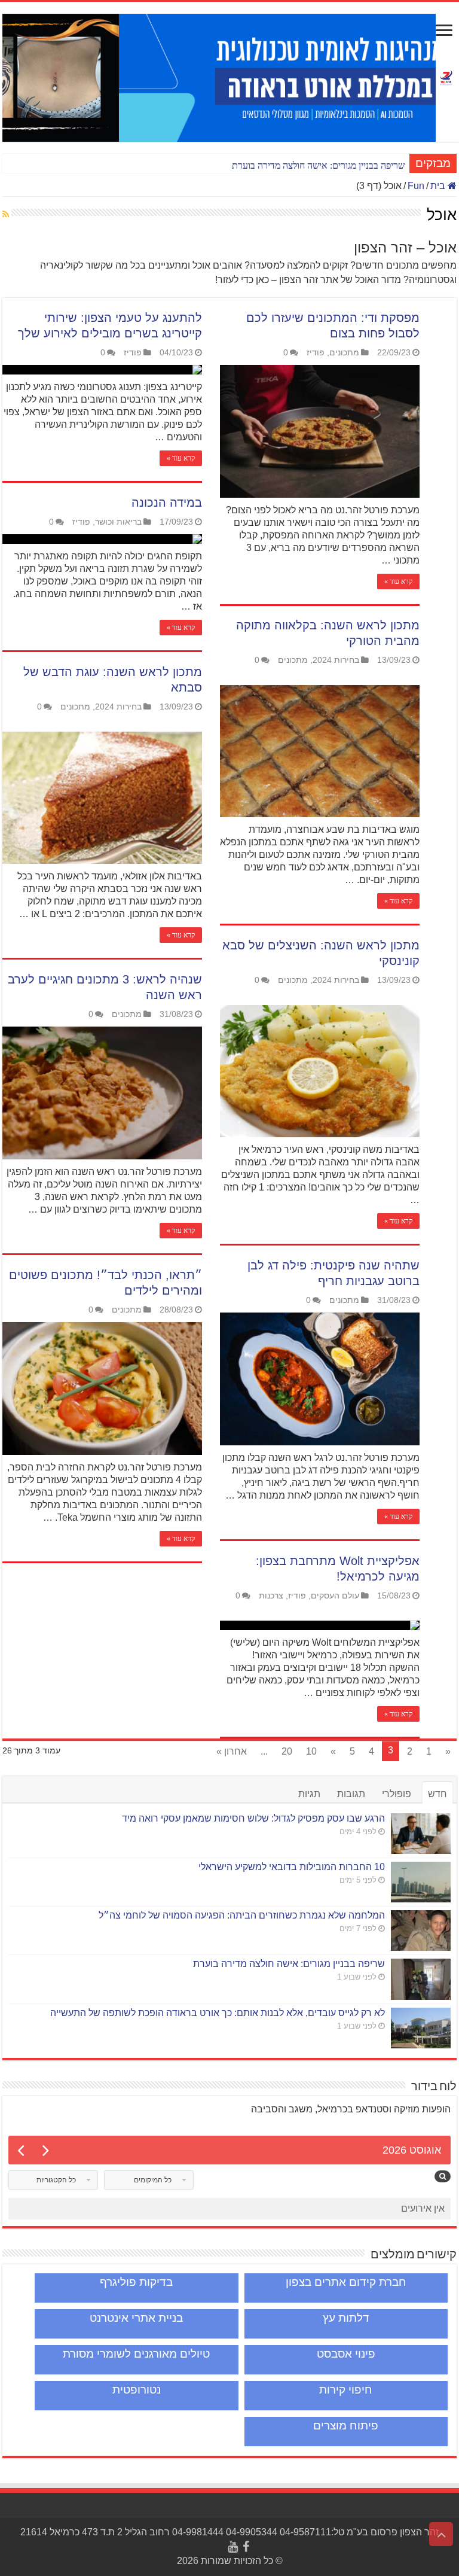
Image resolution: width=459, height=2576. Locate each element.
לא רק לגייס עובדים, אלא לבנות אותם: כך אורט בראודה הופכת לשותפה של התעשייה (218, 2013)
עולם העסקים (335, 1596)
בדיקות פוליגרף (136, 2282)
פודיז (133, 353)
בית (439, 186)
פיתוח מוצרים (346, 2426)
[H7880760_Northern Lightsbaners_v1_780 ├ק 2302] (219, 77)
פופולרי (397, 1794)
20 (287, 1751)
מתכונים (344, 353)
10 (311, 1751)
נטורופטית (137, 2390)
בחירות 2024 (336, 660)
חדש (437, 1794)
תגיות (309, 1794)
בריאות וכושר (118, 522)
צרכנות (271, 1596)
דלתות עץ (346, 2318)
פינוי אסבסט (346, 2354)
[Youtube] (233, 2547)
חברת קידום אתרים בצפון (346, 2282)
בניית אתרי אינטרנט (136, 2318)
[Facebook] (246, 2547)
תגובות (351, 1794)
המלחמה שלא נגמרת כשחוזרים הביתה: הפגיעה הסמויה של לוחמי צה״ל (242, 1915)
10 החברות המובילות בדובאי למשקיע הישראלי (292, 1867)
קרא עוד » (181, 458)
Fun (416, 186)
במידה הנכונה (167, 503)
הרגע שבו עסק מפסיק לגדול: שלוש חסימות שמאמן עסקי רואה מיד (253, 1818)
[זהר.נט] (446, 75)
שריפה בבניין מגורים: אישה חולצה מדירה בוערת (318, 165)
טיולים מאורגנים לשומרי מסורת (136, 2354)
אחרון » (232, 1751)
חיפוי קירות (346, 2390)
